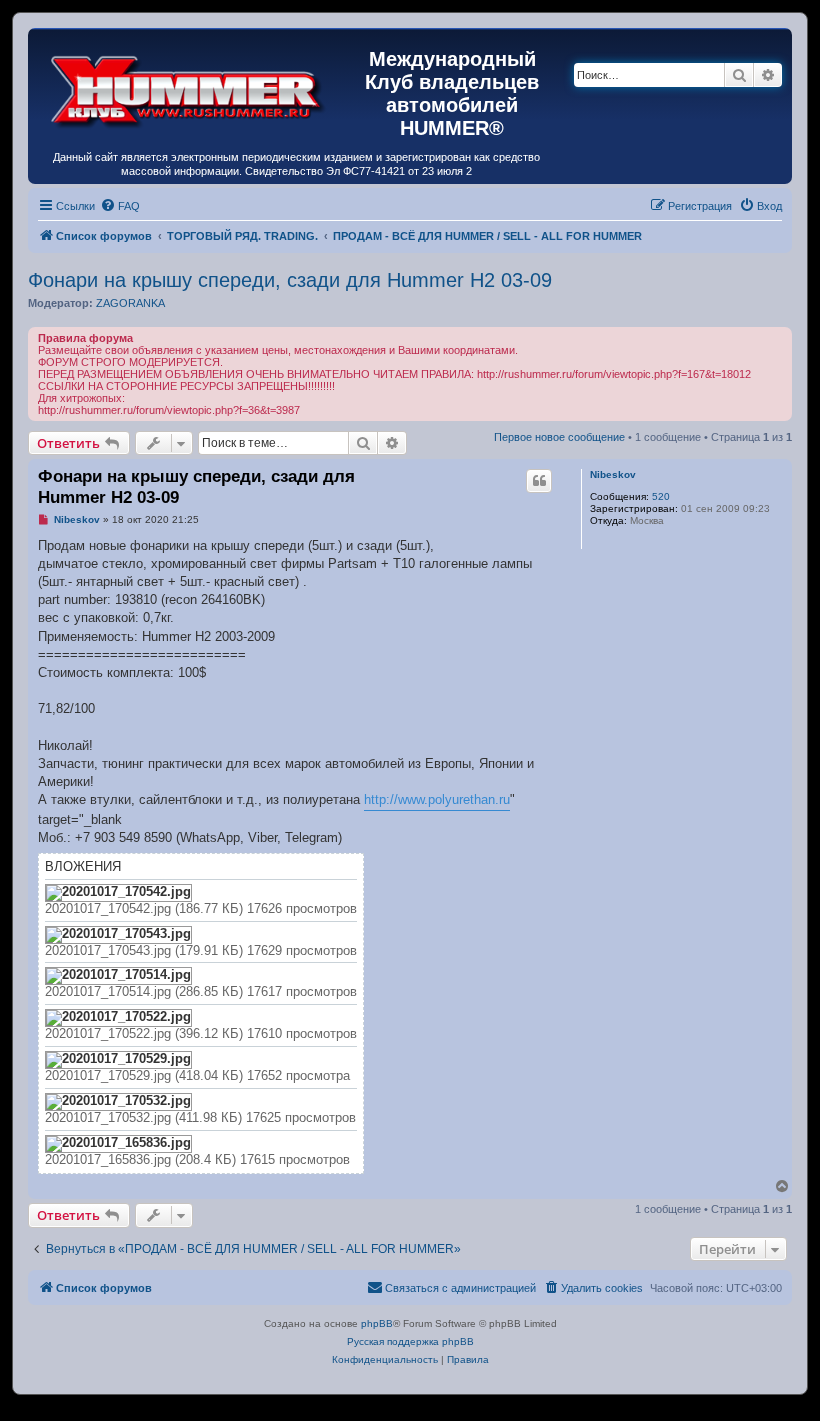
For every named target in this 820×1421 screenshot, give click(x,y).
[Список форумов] (188, 87)
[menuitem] (120, 206)
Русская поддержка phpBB (410, 1341)
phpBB (377, 1323)
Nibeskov (613, 474)
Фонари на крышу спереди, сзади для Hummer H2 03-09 (290, 280)
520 (661, 496)
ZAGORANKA (130, 303)
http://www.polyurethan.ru (437, 799)
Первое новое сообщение (559, 437)
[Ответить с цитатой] (539, 481)
